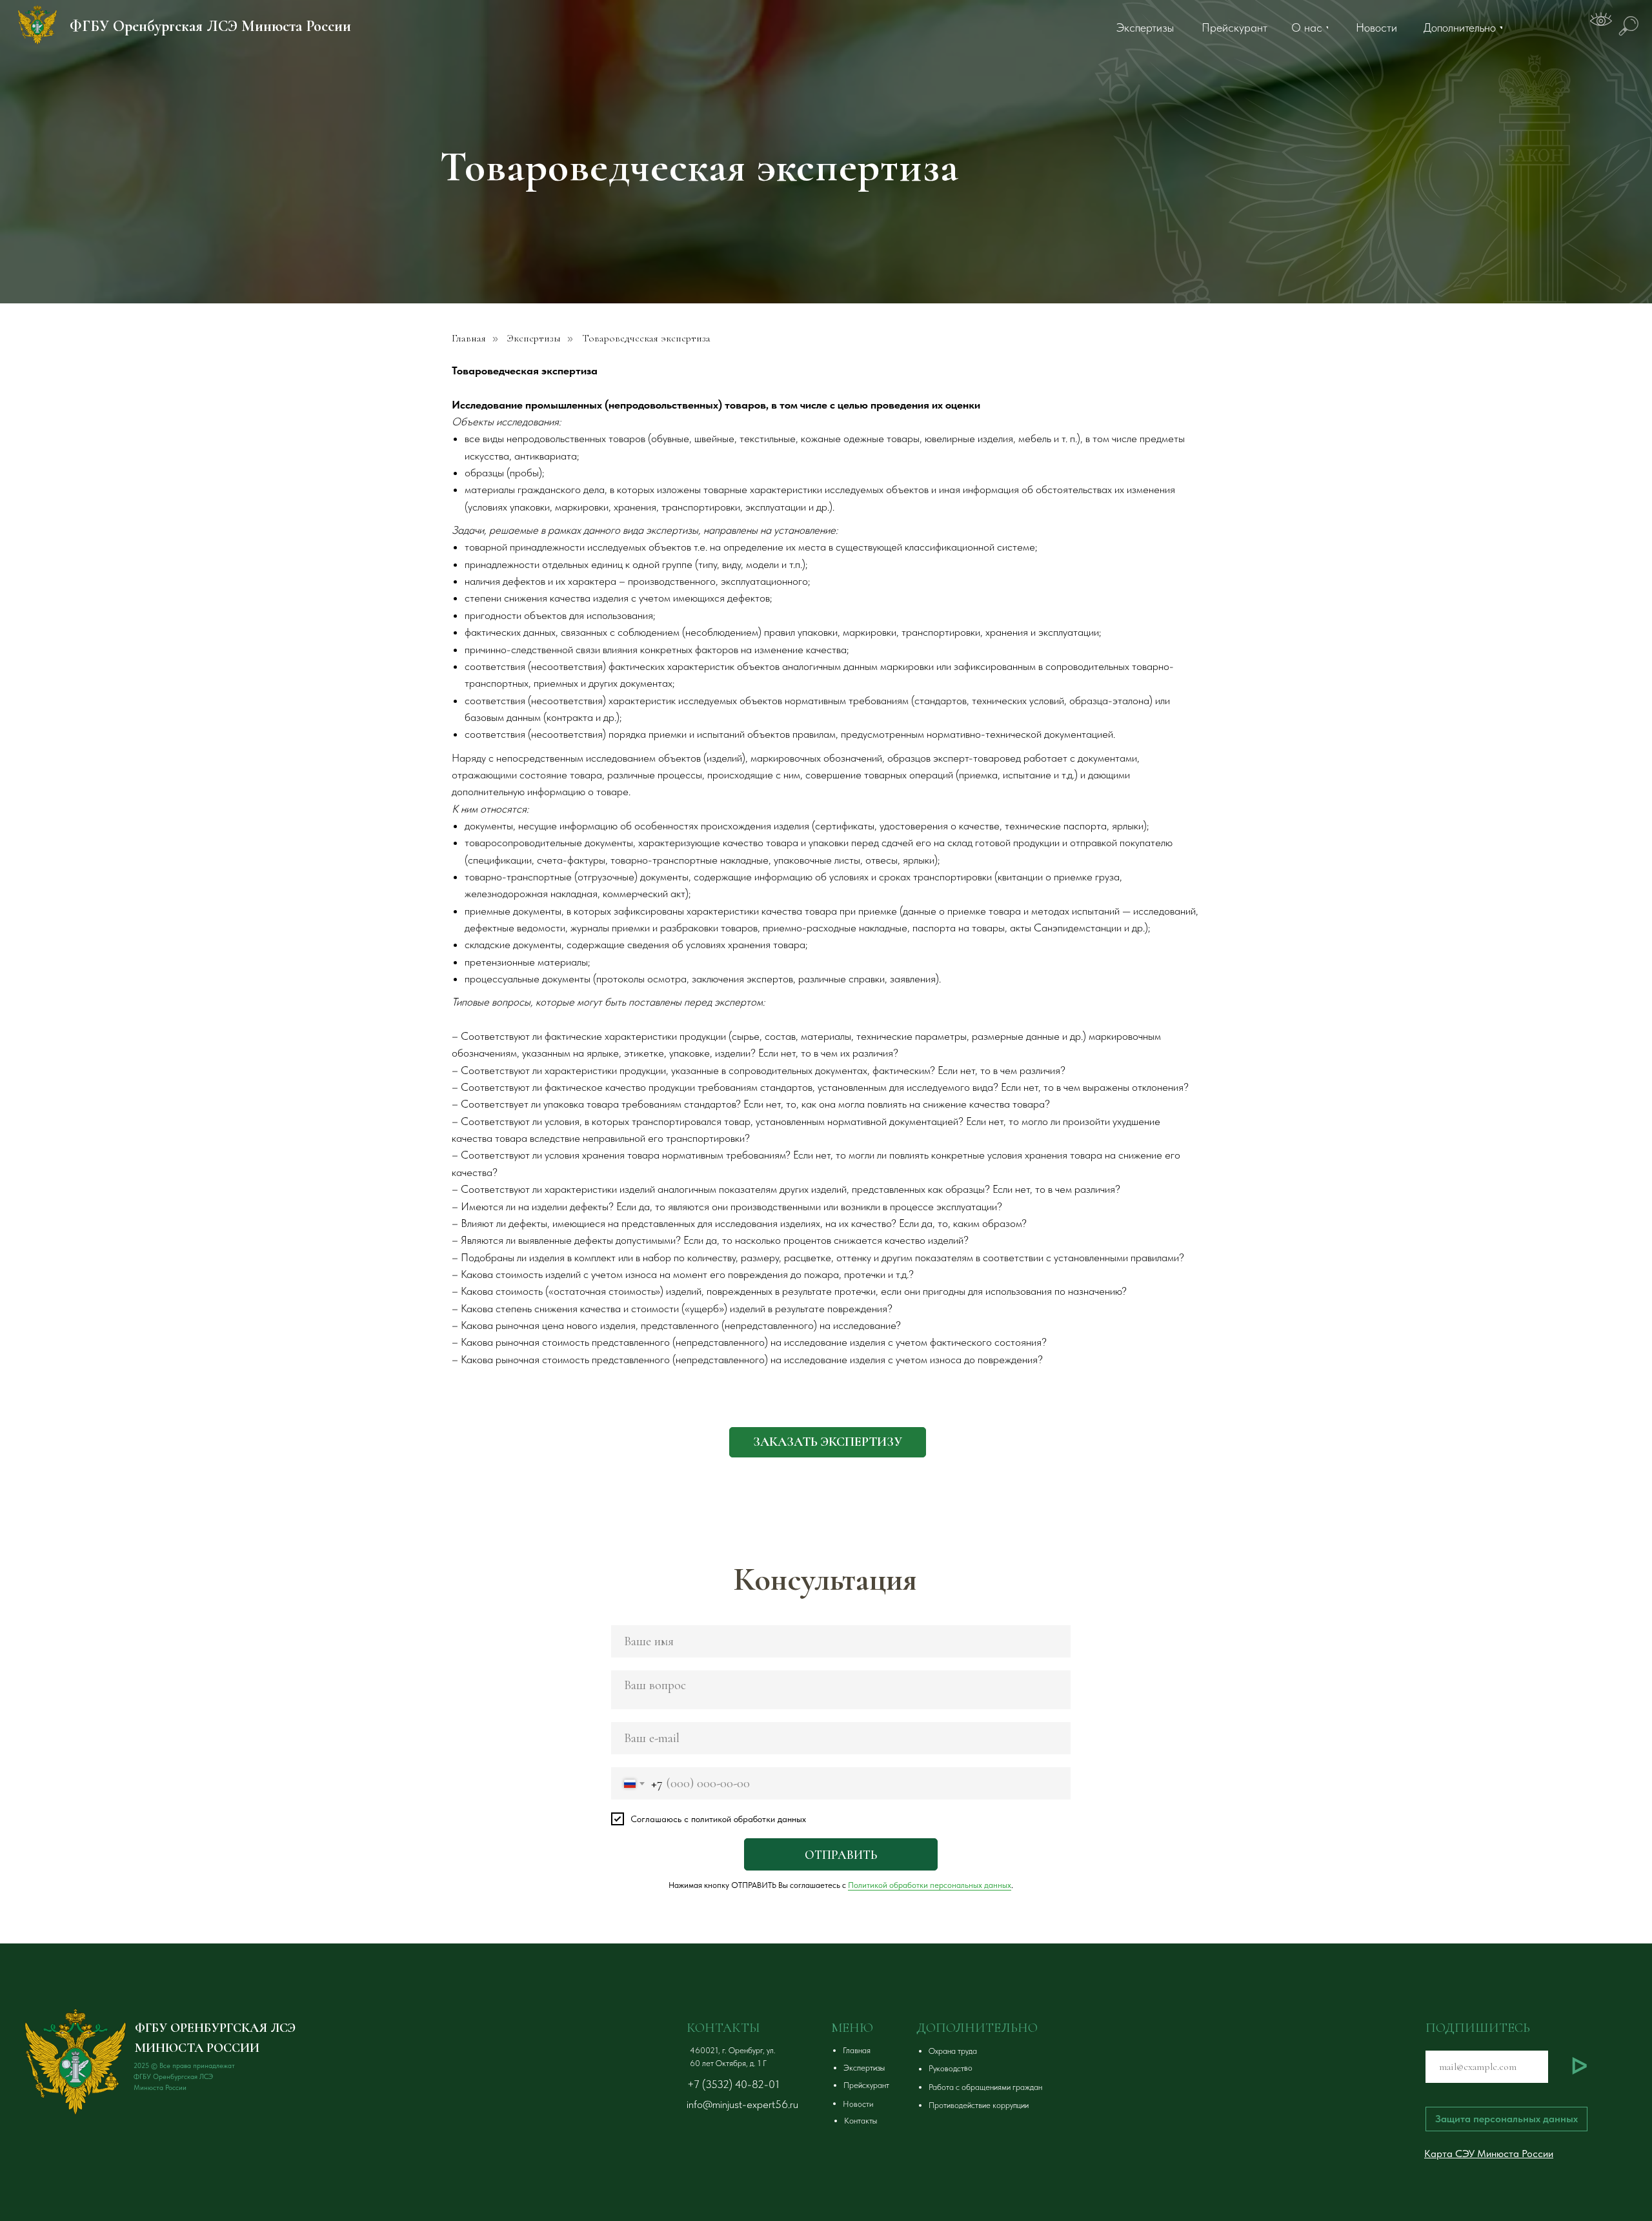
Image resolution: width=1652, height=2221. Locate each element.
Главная (469, 339)
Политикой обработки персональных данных (930, 1885)
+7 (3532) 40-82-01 (733, 2084)
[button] (828, 1442)
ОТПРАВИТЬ (841, 1855)
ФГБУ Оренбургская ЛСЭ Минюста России (210, 26)
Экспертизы (534, 339)
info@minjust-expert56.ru (742, 2104)
